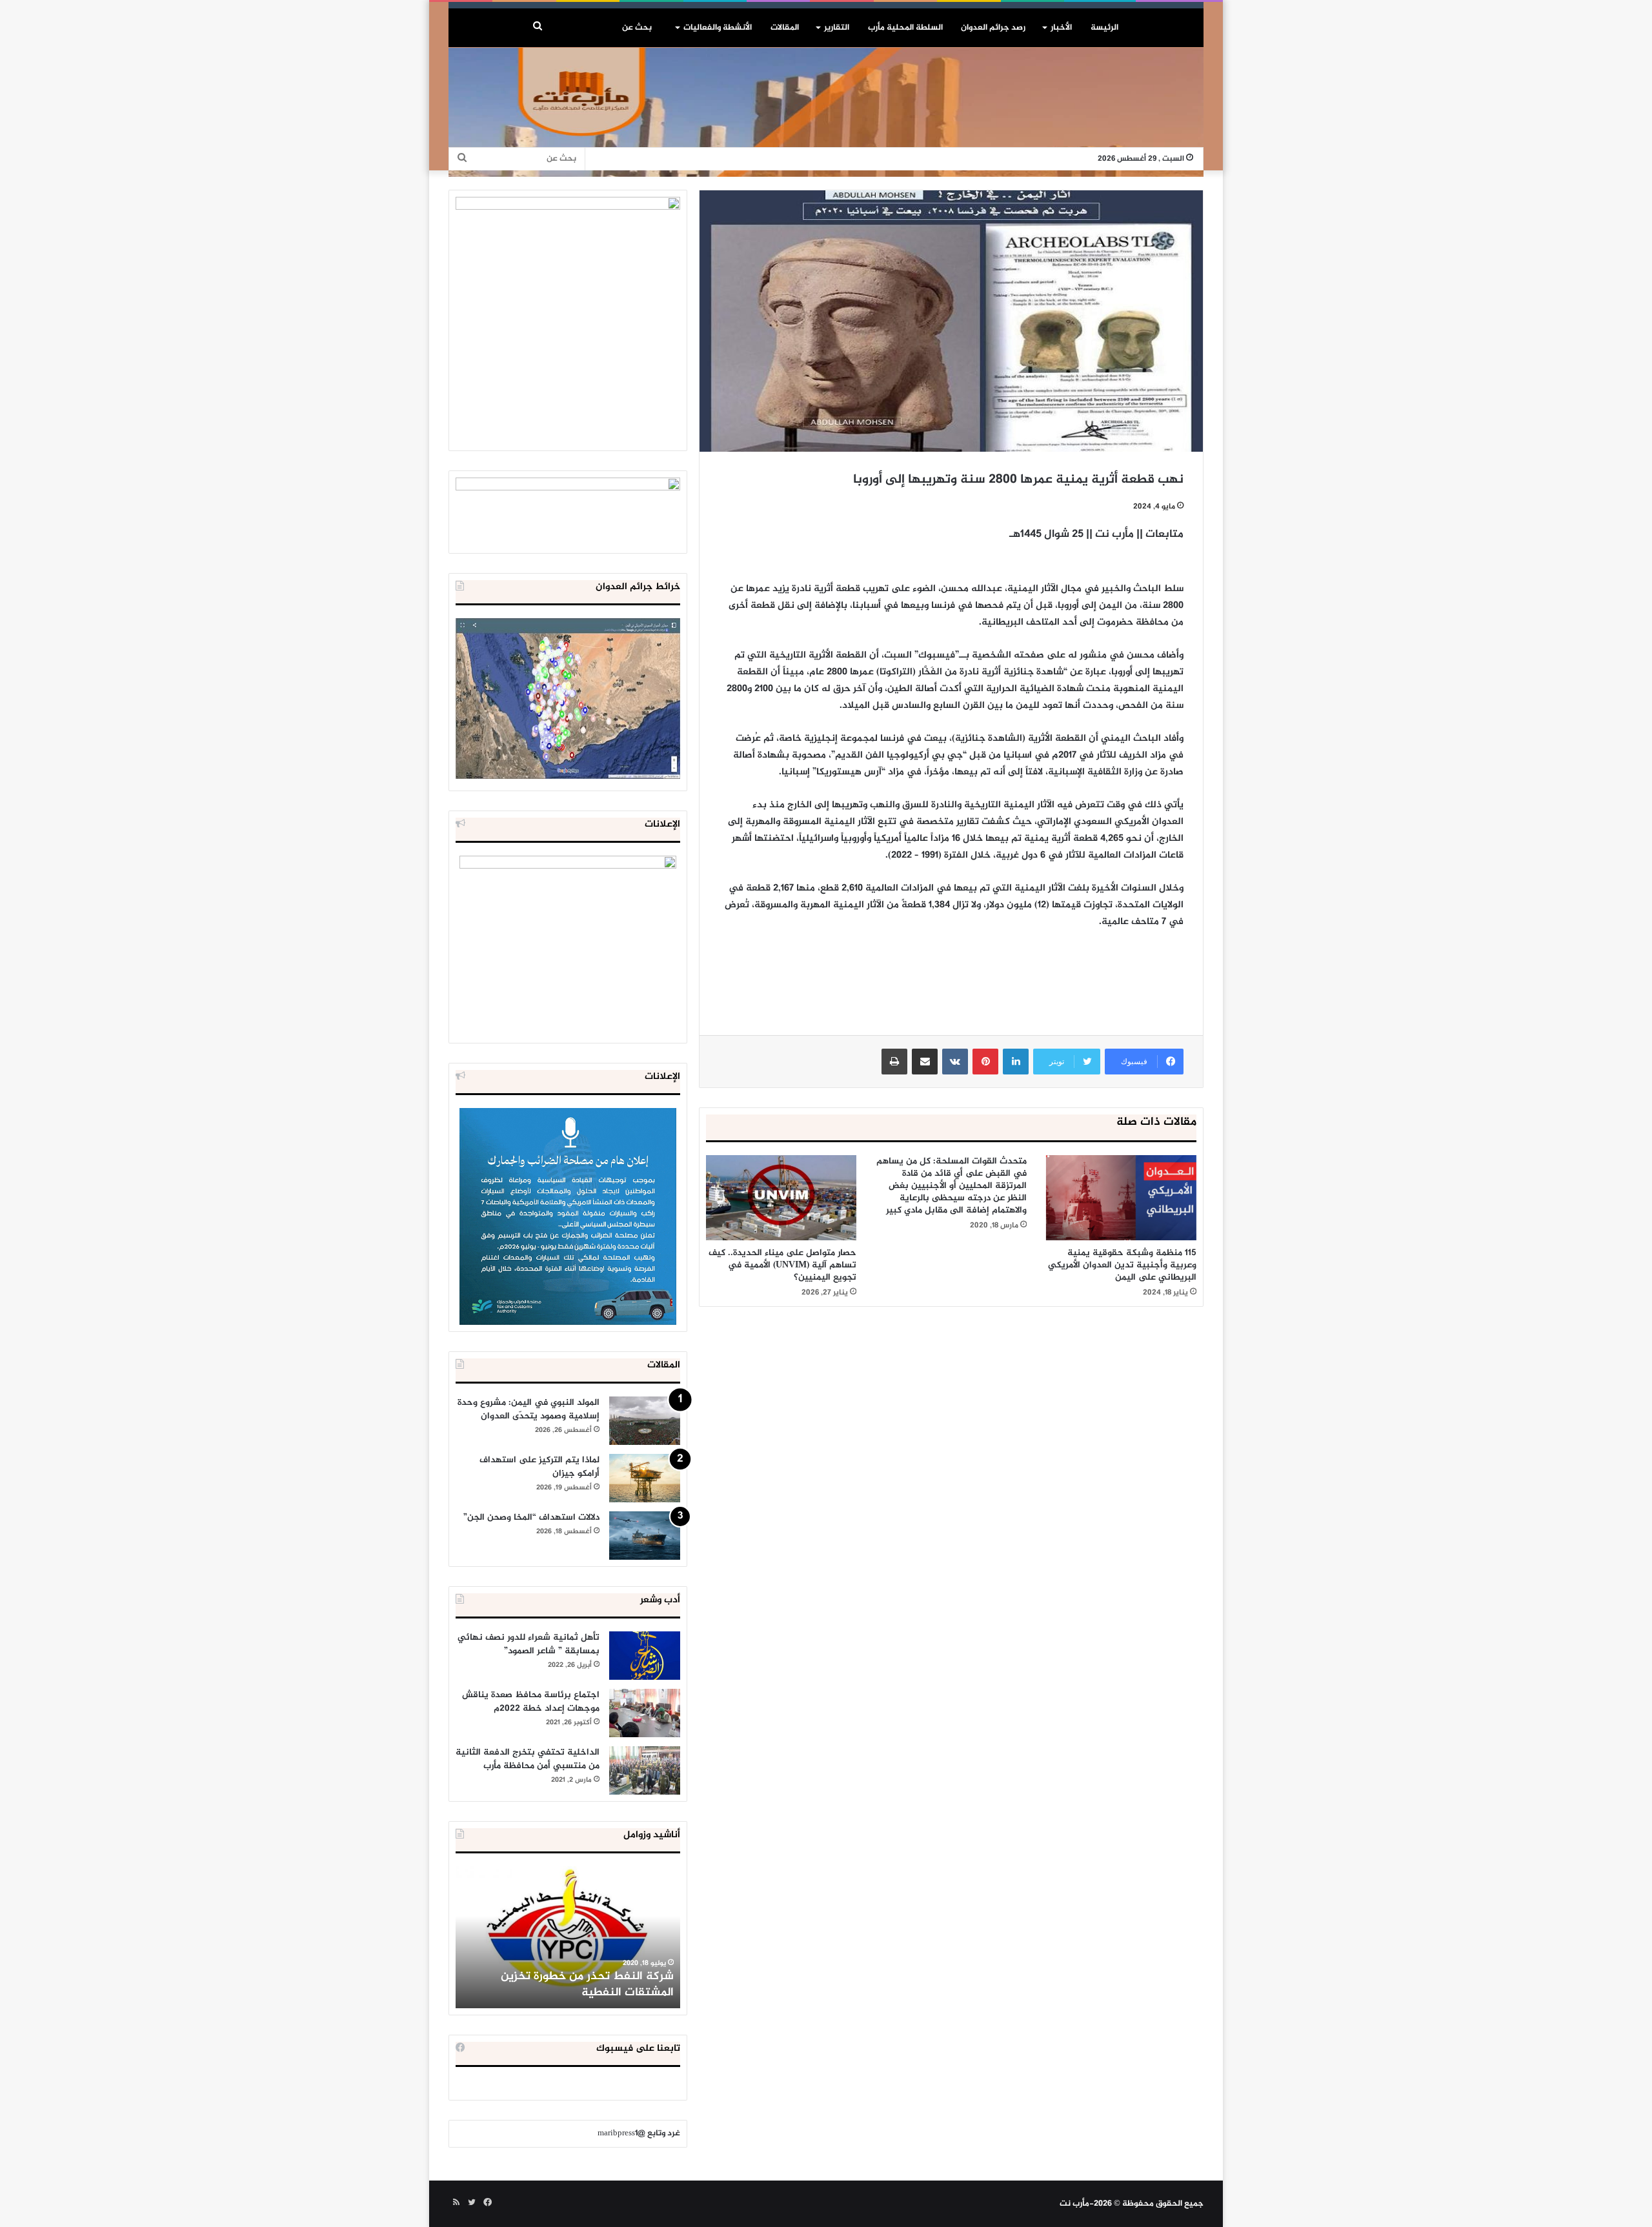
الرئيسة (1104, 28)
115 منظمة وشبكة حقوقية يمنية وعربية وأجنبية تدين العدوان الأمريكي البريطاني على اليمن (1122, 1265)
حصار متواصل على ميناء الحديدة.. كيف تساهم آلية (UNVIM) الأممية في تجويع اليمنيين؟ (782, 1265)
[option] (568, 1937)
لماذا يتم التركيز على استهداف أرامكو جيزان (539, 1467)
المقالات (785, 28)
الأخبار (1061, 28)
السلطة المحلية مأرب (905, 28)
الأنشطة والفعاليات (718, 28)
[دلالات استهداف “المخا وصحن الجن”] (645, 1536)
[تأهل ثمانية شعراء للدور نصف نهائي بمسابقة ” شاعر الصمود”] (645, 1656)
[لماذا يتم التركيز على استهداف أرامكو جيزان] (645, 1478)
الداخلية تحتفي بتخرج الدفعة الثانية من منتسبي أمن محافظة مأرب (528, 1759)
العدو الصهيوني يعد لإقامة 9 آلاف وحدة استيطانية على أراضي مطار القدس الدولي (568, 1985)
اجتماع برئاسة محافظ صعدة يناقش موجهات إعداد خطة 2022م (531, 1702)
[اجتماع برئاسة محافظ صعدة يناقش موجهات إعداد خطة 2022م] (645, 1713)
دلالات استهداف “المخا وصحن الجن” (531, 1517)
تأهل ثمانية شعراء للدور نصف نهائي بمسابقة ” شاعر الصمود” (529, 1644)
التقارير (837, 28)
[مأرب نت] (826, 112)
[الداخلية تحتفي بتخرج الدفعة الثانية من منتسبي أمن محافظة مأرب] (645, 1770)
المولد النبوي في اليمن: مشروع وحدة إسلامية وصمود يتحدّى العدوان (529, 1409)
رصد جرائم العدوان (993, 28)
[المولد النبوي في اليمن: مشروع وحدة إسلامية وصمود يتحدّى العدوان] (645, 1421)
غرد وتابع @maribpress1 (639, 2133)
